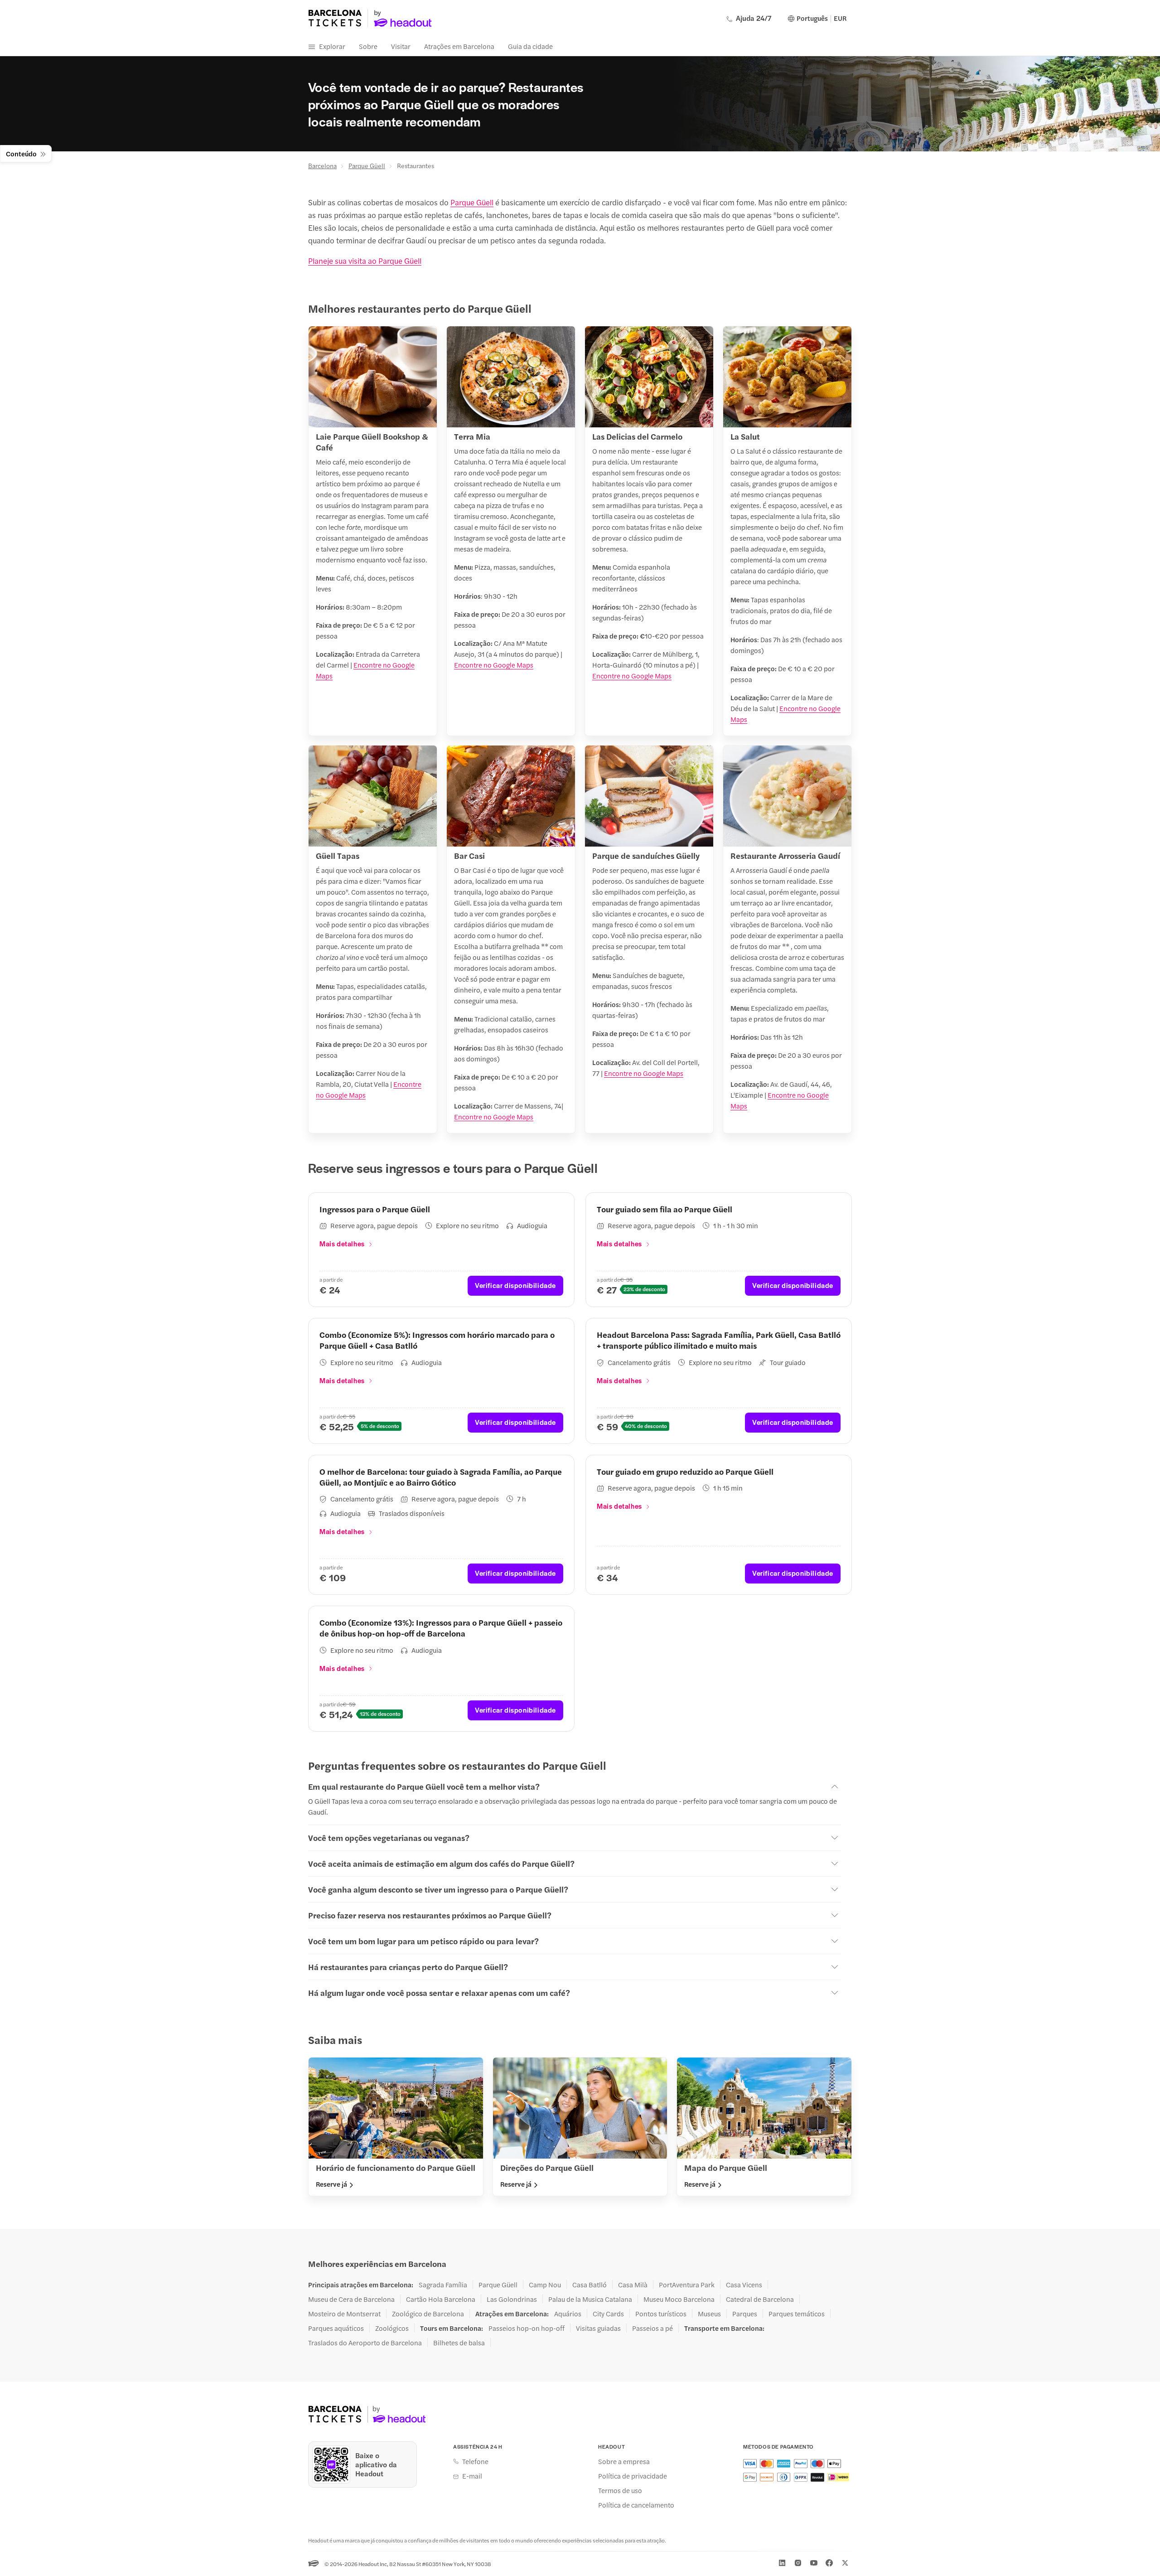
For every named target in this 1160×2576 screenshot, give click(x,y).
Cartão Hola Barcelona (441, 2299)
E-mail (472, 2476)
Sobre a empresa (624, 2461)
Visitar (401, 46)
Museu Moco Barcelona (679, 2299)
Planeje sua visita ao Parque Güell (365, 261)
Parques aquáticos (336, 2328)
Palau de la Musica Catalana (590, 2299)
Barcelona (322, 165)
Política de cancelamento (636, 2505)
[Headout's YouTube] (814, 2563)
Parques (745, 2314)
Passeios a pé (652, 2328)
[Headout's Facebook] (829, 2563)
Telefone (475, 2461)
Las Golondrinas (512, 2299)
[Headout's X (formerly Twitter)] (845, 2563)
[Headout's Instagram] (798, 2563)
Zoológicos (392, 2328)
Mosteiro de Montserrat (344, 2314)
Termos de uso (620, 2490)
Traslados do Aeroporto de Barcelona (365, 2343)
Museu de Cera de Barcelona (351, 2299)
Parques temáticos (797, 2314)
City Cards (608, 2314)
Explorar (332, 46)
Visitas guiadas (598, 2328)
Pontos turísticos (661, 2314)
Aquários (568, 2314)
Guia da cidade (530, 46)
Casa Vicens (744, 2285)
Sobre (368, 46)
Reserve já (331, 2184)
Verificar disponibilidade (515, 1285)
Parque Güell (367, 165)
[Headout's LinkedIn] (782, 2563)
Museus (709, 2314)
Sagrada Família (443, 2285)
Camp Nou (545, 2285)
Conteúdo (21, 153)
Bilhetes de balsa (459, 2343)
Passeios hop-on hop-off (527, 2328)
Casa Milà (633, 2285)
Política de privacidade (633, 2476)
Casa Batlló (590, 2285)
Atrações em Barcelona (459, 46)
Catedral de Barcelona (760, 2299)
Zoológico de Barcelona (428, 2314)
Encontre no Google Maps (494, 665)
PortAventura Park (687, 2285)
